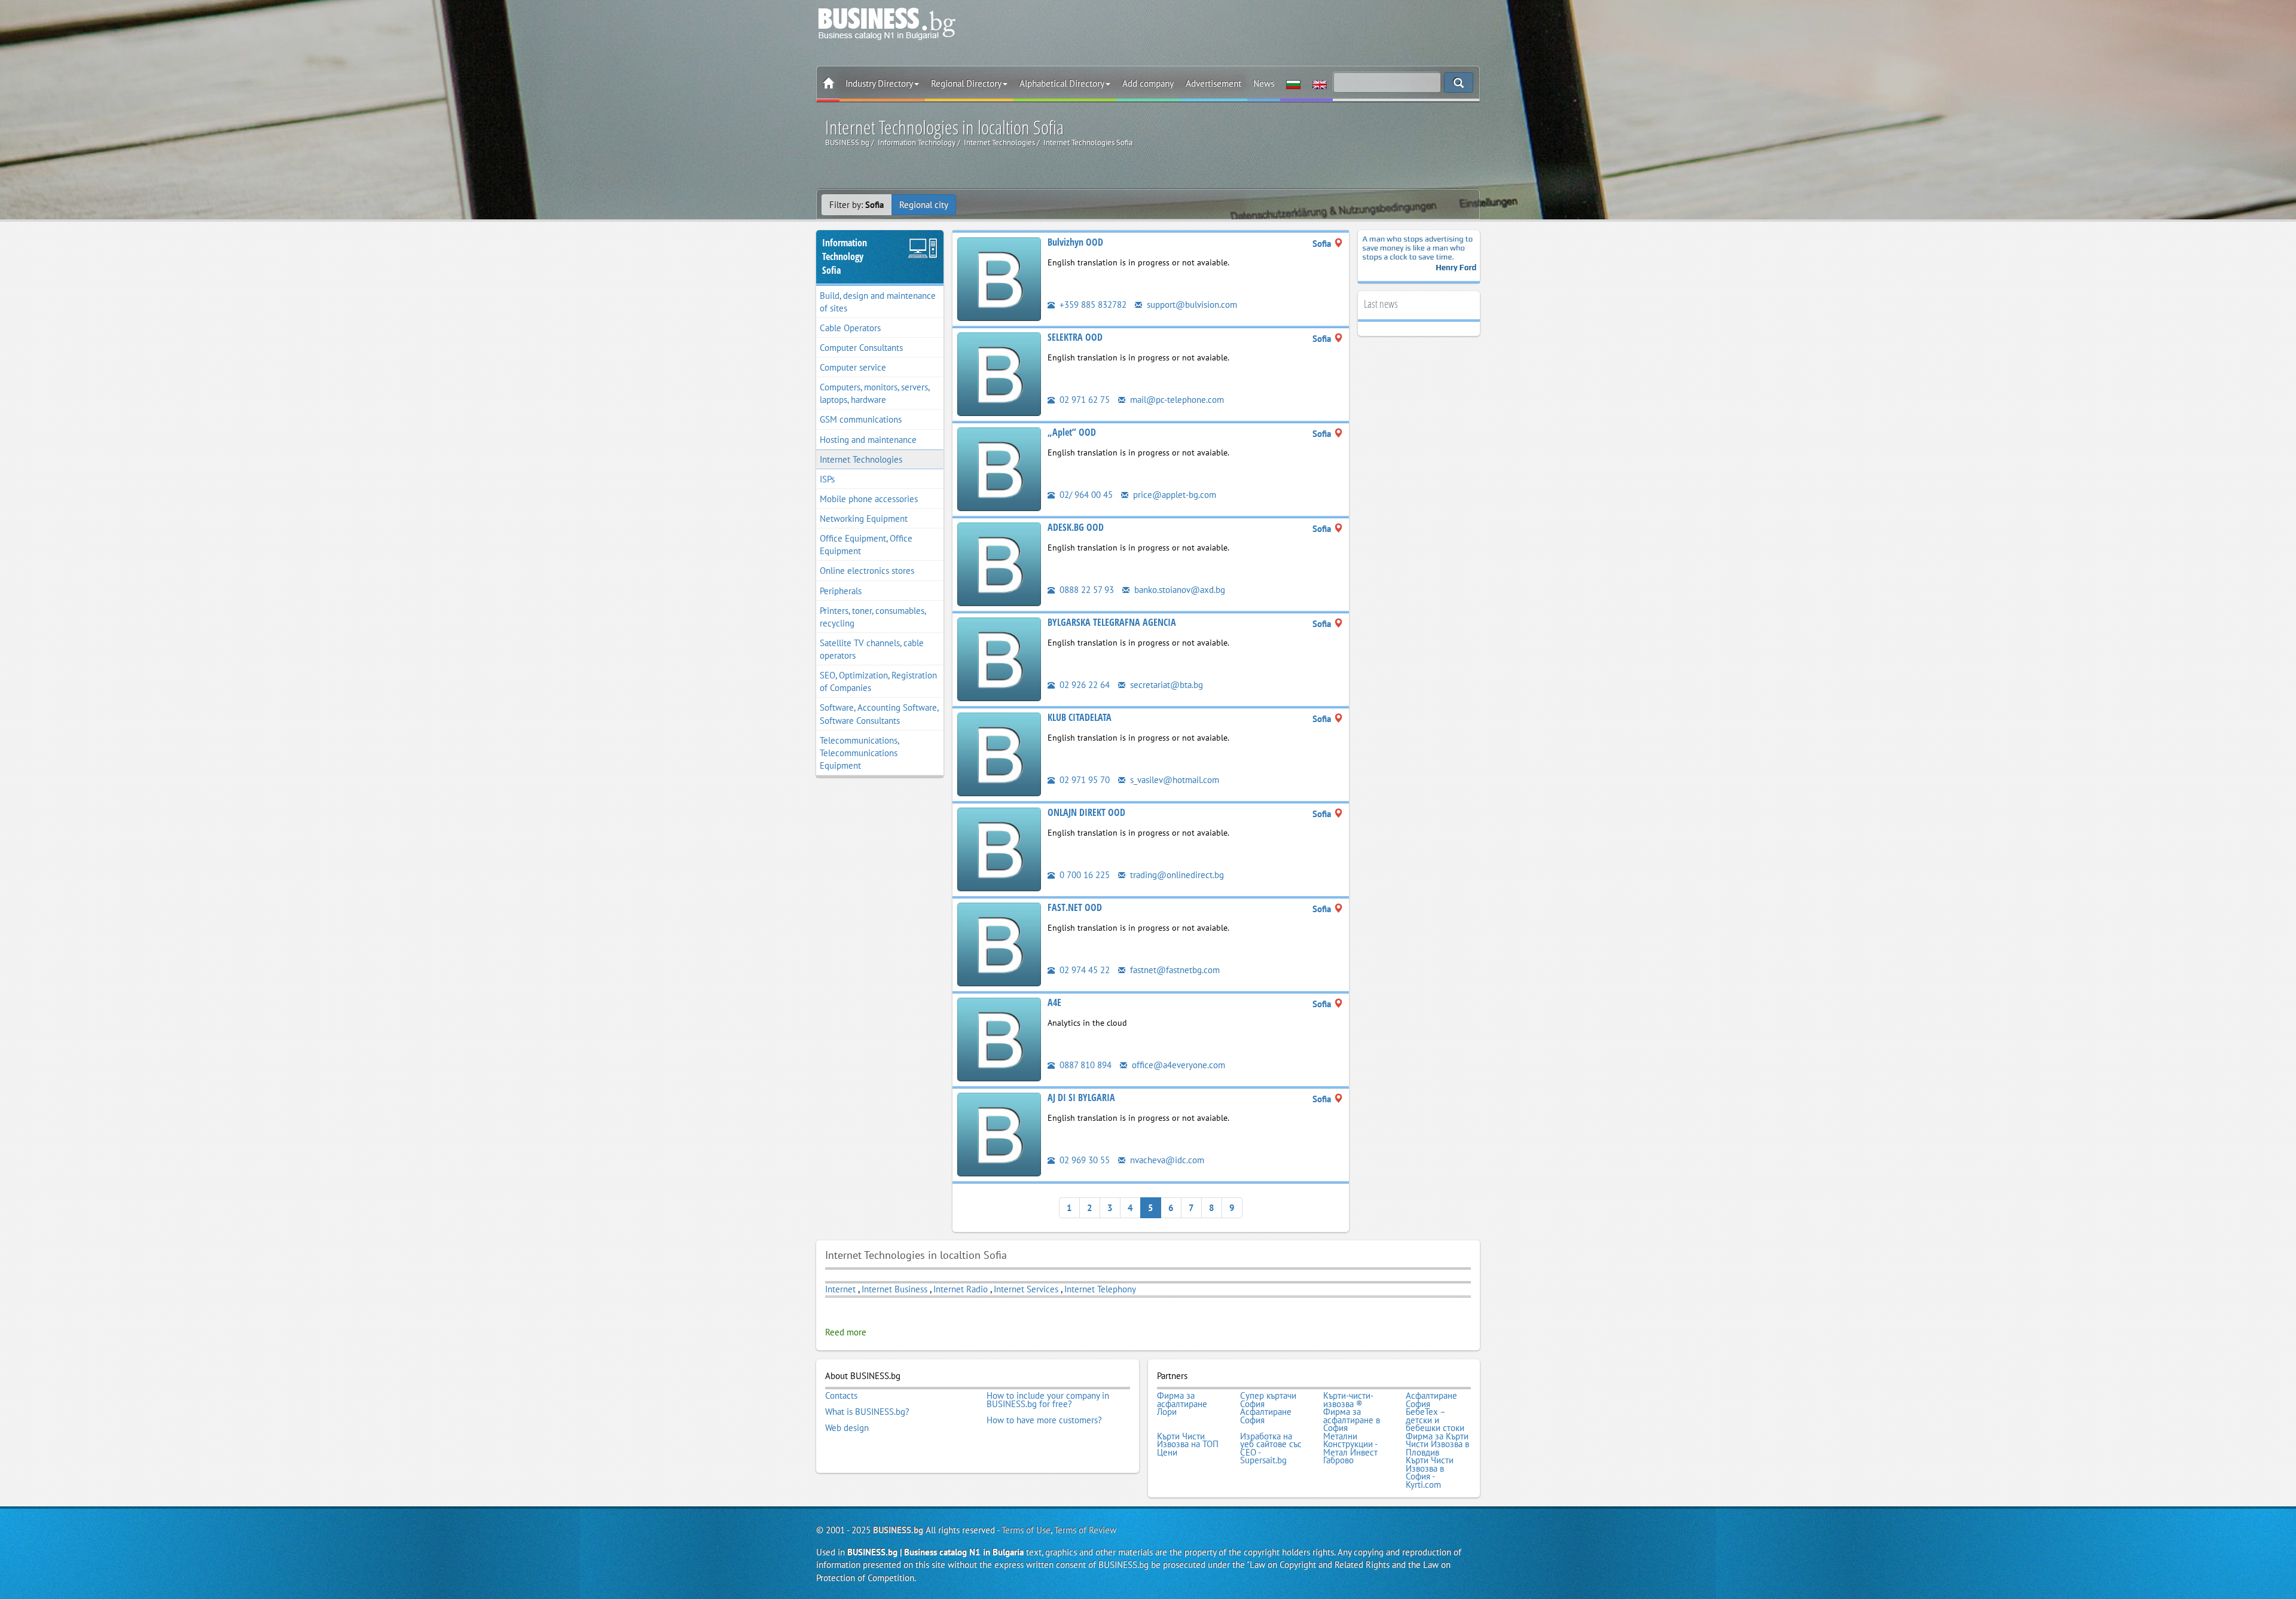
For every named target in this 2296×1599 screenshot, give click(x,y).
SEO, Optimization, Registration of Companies (878, 681)
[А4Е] (999, 1039)
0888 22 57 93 (1086, 590)
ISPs (827, 479)
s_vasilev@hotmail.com (1173, 780)
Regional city (924, 205)
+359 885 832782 (1092, 305)
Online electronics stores (867, 571)
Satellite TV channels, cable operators (872, 649)
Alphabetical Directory (1062, 83)
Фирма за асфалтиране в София (1352, 1420)
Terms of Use (1026, 1530)
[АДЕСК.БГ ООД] (999, 563)
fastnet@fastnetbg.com (1174, 970)
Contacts (841, 1396)
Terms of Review (1085, 1530)
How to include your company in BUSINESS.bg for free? (1048, 1400)
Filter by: (857, 205)
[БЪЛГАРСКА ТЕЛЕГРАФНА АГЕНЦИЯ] (999, 658)
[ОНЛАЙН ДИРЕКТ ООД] (999, 849)
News (1264, 83)
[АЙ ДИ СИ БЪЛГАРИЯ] (999, 1134)
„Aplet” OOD (1072, 432)
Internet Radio (961, 1289)
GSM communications (861, 419)
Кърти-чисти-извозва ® (1348, 1400)
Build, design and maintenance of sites (878, 302)
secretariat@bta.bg (1165, 685)
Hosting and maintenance (868, 440)
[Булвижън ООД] (999, 278)
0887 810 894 (1084, 1065)
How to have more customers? (1044, 1420)
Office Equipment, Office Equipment (866, 545)
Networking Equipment (864, 519)
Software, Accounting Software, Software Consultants (879, 714)
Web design (847, 1428)
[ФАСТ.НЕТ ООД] (999, 944)
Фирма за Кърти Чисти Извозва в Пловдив (1437, 1444)
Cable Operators (850, 328)
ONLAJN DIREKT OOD (1086, 812)
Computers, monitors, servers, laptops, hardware (875, 393)
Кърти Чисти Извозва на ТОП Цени (1188, 1444)
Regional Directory (966, 83)
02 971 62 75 (1083, 400)
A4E (1054, 1002)
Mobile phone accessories (869, 499)
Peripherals (841, 591)
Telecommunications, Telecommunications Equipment (860, 753)
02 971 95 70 (1083, 780)
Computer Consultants (861, 348)
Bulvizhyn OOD (1075, 242)
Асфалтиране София (1431, 1400)
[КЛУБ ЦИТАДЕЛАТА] (999, 753)
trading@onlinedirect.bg (1176, 875)
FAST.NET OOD (1075, 907)
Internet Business (894, 1289)
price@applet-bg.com (1173, 495)
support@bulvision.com (1191, 305)
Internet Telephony (1100, 1289)
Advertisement (1213, 83)
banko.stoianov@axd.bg (1178, 590)
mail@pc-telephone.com (1176, 400)
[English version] (1320, 84)
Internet (840, 1289)
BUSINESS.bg (898, 1530)
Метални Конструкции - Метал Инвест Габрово (1350, 1448)
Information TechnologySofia (845, 256)
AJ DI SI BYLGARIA (1081, 1097)
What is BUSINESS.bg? (867, 1412)
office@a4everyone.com (1177, 1065)
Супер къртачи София (1268, 1400)
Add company (1148, 83)
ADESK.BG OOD (1076, 527)
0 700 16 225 (1083, 875)
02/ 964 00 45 (1085, 495)
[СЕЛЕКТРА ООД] (999, 373)
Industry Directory (879, 83)
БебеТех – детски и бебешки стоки (1435, 1420)
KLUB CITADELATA (1080, 717)
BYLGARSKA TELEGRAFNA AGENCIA (1112, 622)
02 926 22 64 (1083, 685)
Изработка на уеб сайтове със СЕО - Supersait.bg (1271, 1448)
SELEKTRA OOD (1075, 337)
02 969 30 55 (1083, 1160)
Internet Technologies (861, 459)
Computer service (853, 367)
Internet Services (1026, 1289)
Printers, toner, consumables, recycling (873, 617)
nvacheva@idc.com (1166, 1160)
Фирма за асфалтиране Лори (1182, 1404)
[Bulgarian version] (1293, 84)
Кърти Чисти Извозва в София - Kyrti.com (1430, 1472)
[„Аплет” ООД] (999, 468)
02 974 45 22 (1083, 970)
